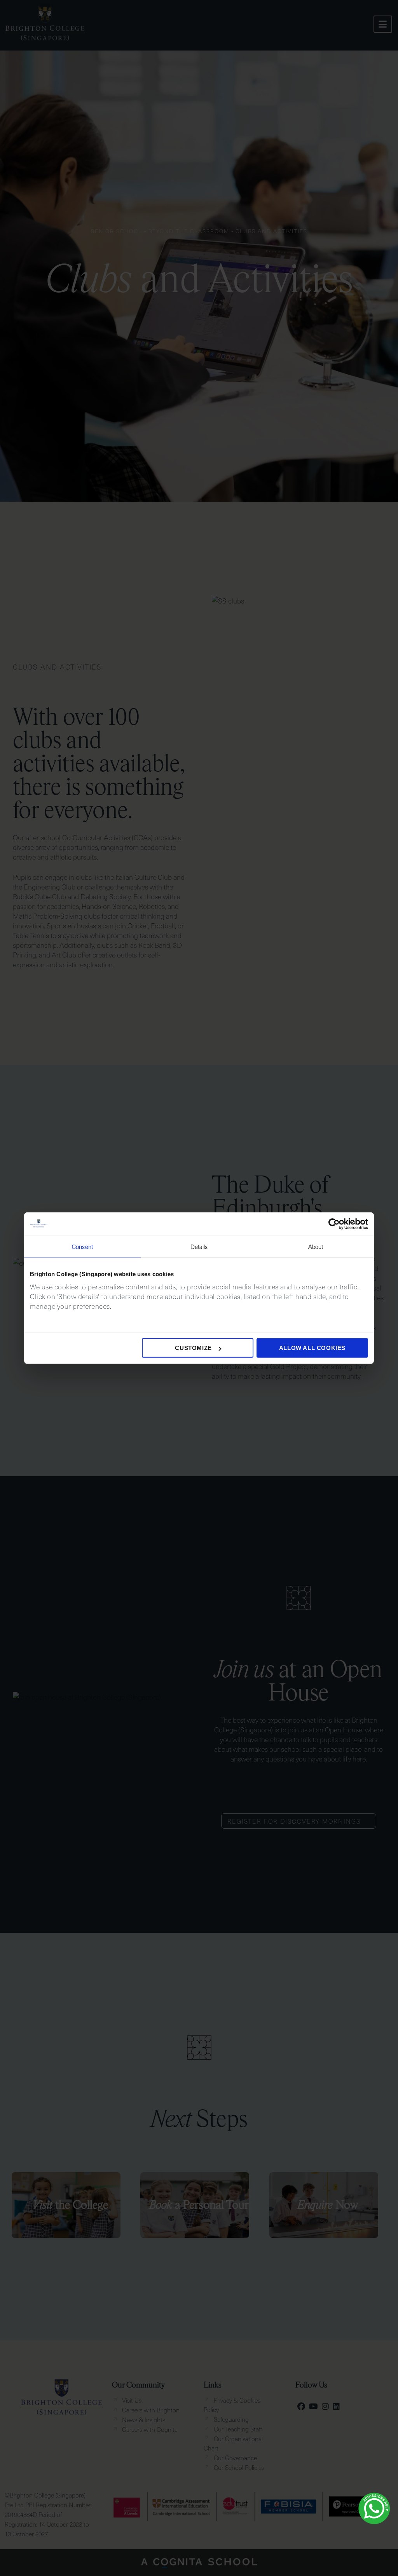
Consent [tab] (82, 1246)
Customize (193, 1348)
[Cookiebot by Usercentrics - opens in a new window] (334, 1224)
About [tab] (316, 1246)
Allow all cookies (312, 1348)
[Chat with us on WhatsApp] (374, 2508)
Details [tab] (199, 1246)
